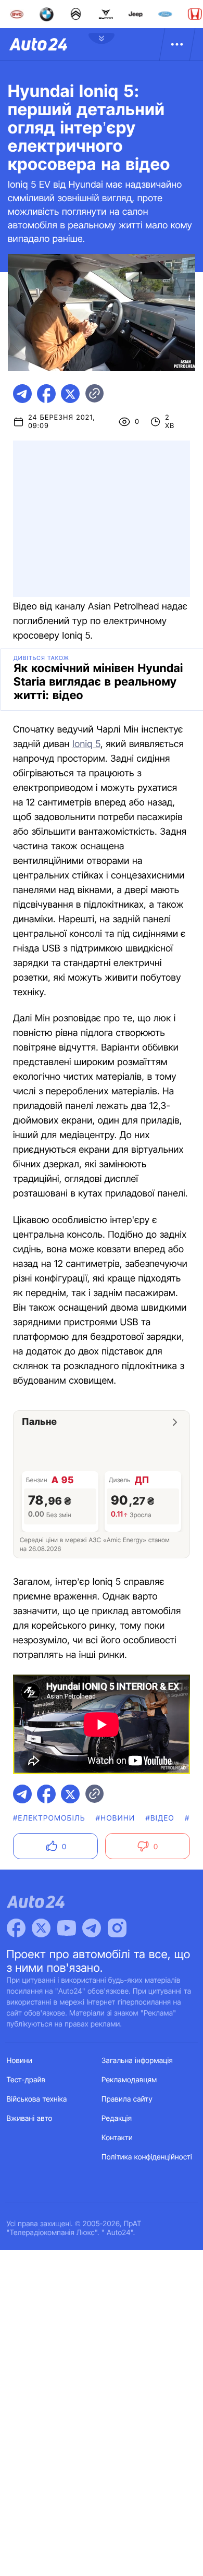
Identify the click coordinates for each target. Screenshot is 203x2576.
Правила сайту (127, 2099)
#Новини (116, 1818)
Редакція (117, 2119)
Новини (20, 2061)
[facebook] (46, 394)
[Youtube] (67, 1928)
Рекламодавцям (129, 2080)
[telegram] (22, 394)
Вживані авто (30, 2119)
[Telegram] (92, 1928)
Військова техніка (37, 2099)
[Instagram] (117, 1928)
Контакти (117, 2138)
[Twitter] (41, 1928)
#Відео (160, 1818)
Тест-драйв (26, 2080)
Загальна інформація (137, 2061)
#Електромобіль (49, 1818)
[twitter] (70, 394)
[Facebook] (16, 1928)
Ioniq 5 (86, 744)
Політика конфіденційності (147, 2157)
